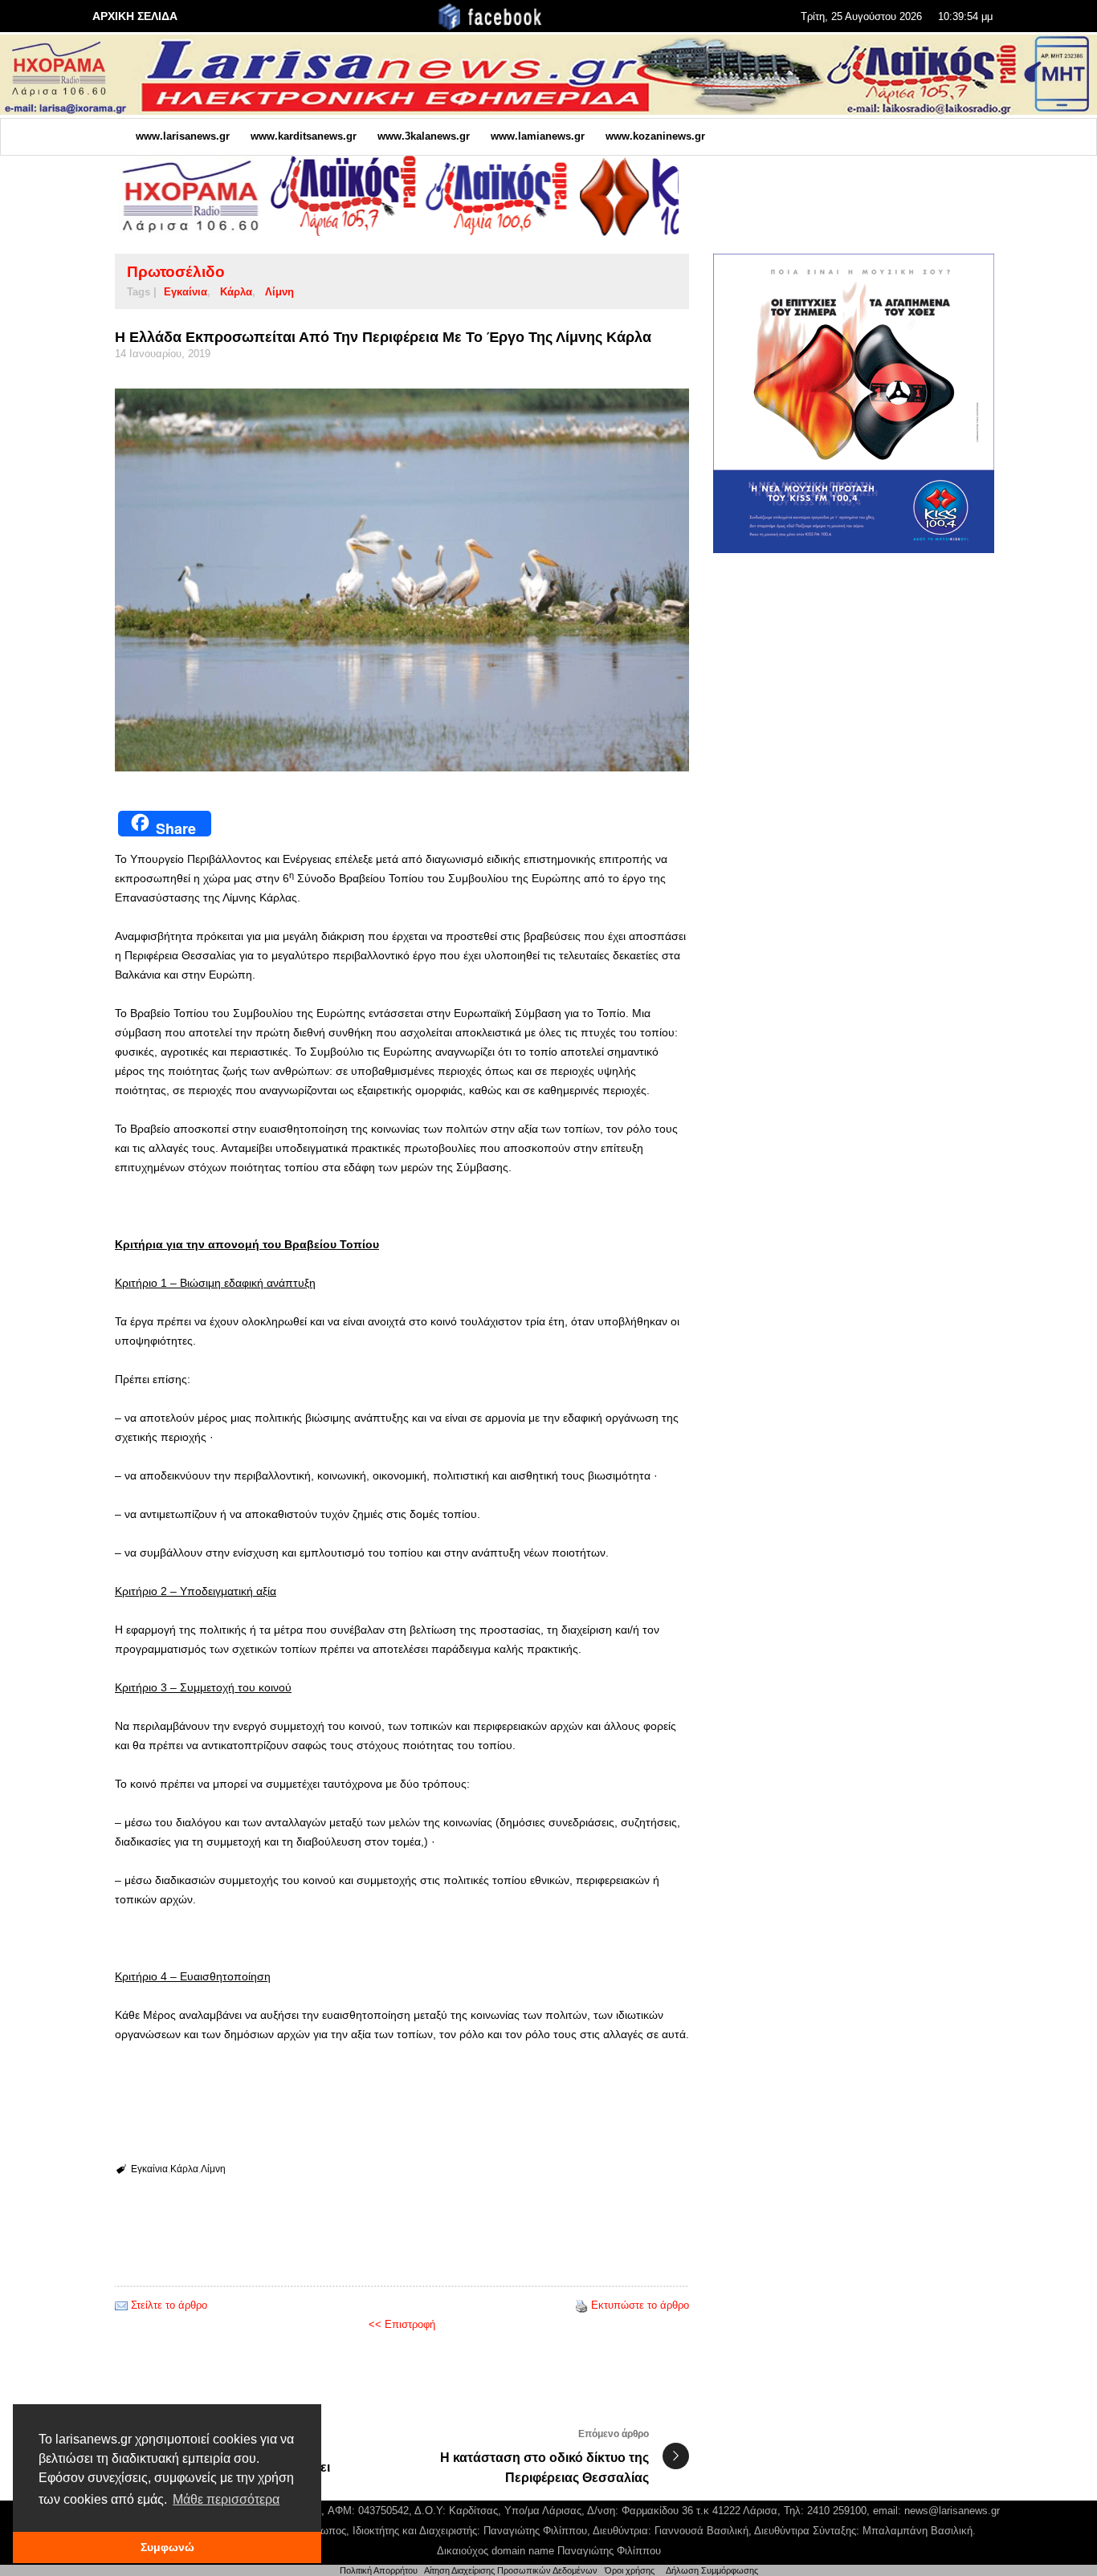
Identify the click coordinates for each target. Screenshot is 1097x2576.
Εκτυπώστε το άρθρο (640, 2305)
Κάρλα (236, 292)
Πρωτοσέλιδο (176, 272)
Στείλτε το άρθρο (169, 2305)
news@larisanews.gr (952, 2511)
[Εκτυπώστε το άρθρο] (581, 2305)
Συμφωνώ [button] (167, 2547)
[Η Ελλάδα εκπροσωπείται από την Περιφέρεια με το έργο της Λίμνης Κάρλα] (402, 580)
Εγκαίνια (186, 292)
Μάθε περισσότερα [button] (226, 2499)
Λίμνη (279, 292)
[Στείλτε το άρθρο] (121, 2305)
